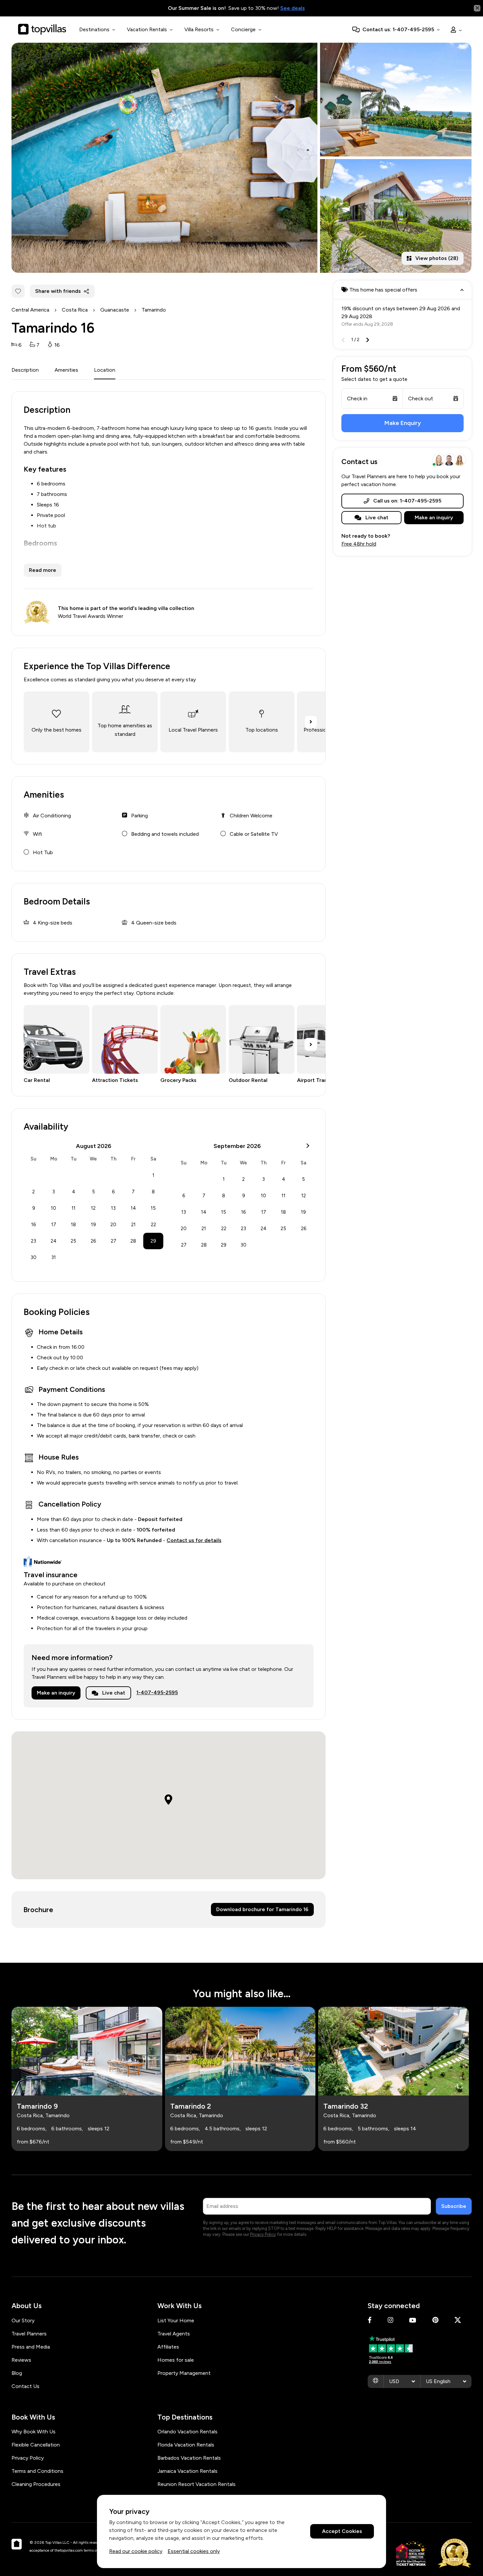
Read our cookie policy (136, 2551)
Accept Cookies (342, 2531)
